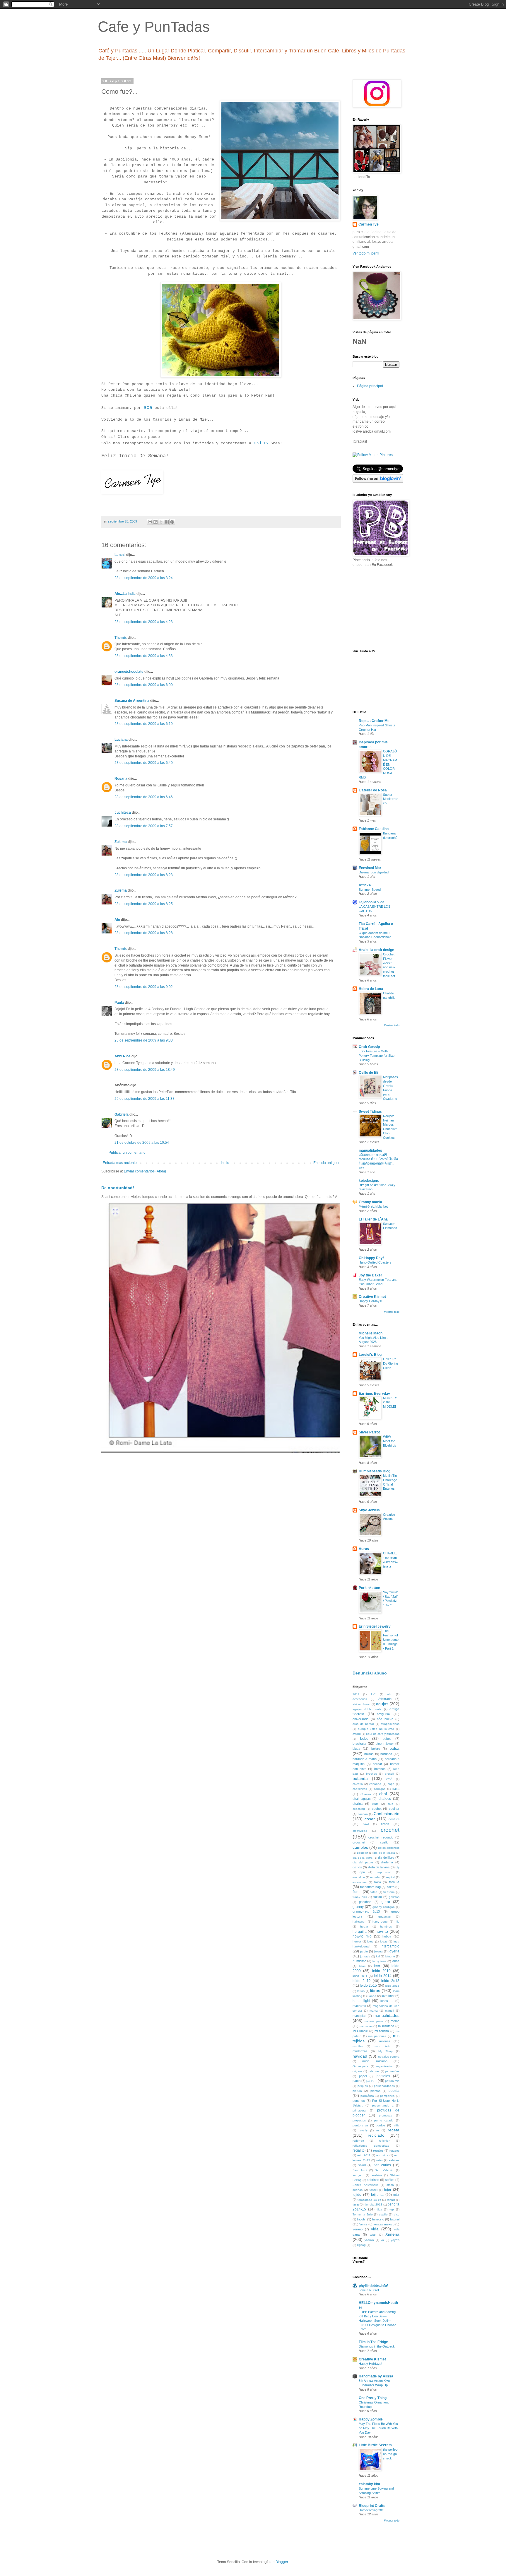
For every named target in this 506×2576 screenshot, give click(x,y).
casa (396, 1789)
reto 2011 (364, 2155)
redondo (358, 2141)
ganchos (365, 1902)
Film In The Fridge (373, 2342)
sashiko (377, 2175)
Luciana (121, 740)
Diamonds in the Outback (377, 2346)
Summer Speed (370, 890)
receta (394, 2130)
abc (390, 1694)
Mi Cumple (360, 2031)
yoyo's (395, 2240)
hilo (397, 1922)
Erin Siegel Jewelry (375, 1626)
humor (357, 1941)
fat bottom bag (370, 1887)
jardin (364, 1951)
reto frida (382, 2155)
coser (370, 1819)
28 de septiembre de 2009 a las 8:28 (144, 933)
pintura (357, 2091)
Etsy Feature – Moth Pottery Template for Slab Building (377, 1056)
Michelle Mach (371, 1333)
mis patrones (377, 2036)
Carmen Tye (369, 224)
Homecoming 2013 (372, 2510)
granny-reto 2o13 (366, 1911)
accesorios (360, 1699)
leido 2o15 (368, 1986)
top (392, 2209)
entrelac (376, 1877)
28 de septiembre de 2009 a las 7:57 (144, 826)
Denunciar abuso (370, 1673)
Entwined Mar (370, 868)
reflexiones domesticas (371, 2146)
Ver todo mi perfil (366, 253)
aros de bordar (363, 1724)
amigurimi (384, 1714)
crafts (385, 1824)
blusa (356, 1749)
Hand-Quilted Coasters (375, 1262)
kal (378, 1956)
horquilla (360, 1932)
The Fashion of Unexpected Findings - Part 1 (391, 1639)
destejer (362, 1853)
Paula (119, 1003)
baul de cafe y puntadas (383, 1734)
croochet (359, 1842)
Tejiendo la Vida (372, 902)
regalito (359, 2150)
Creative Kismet (372, 1297)
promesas (386, 2115)
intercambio (390, 1946)
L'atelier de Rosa (373, 790)
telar (396, 2195)
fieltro (391, 1887)
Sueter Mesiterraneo (391, 799)
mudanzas (360, 2051)
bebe (364, 1739)
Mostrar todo (392, 1025)
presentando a (383, 2105)
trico (397, 2214)
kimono (390, 1956)
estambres (360, 1882)
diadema (387, 1862)
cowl (366, 1824)
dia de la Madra (384, 1853)
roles (379, 2160)
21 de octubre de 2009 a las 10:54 (142, 1143)
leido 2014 (383, 1976)
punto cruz (360, 2125)
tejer (388, 2190)
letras (361, 1991)
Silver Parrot (369, 1432)
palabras (374, 2071)
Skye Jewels (369, 1510)
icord (370, 1941)
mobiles (358, 2046)
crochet (390, 1830)
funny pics (360, 1897)
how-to (382, 1931)
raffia (396, 2125)
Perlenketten (369, 1588)
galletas (394, 1897)
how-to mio (362, 1936)
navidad (360, 2056)
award (357, 1734)
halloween (359, 1922)
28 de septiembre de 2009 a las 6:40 (144, 763)
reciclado (376, 2135)
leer (377, 1966)
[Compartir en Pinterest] (172, 522)
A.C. (373, 1694)
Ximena (392, 2234)
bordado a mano (365, 1759)
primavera (359, 2110)
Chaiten (366, 1794)
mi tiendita (382, 2031)
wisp (373, 2235)
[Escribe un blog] (155, 522)
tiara (356, 2204)
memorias (366, 2026)
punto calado (384, 2120)
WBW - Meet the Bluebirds (390, 1441)
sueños (358, 2190)
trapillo (383, 2214)
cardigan (380, 1789)
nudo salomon (375, 2061)
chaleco (385, 1799)
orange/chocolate (129, 672)
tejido (357, 2195)
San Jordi (360, 2170)
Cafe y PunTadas (154, 27)
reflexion (385, 2141)
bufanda (360, 1778)
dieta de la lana (379, 1867)
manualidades (370, 1150)
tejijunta (377, 2195)
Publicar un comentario (127, 1153)
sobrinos (373, 2180)
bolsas (369, 1754)
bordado (386, 1754)
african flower (361, 1704)
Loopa (372, 1996)
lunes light (361, 2001)
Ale (117, 920)
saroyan (358, 2175)
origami (357, 2071)
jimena (378, 1951)
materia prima (374, 2021)
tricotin (362, 2219)
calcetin (358, 1784)
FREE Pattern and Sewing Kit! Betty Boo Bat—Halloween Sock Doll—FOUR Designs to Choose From (377, 2320)
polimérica (367, 2096)
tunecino (378, 2219)
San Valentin (384, 2170)
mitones (385, 2041)
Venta (363, 2224)
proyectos (359, 2120)
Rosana (121, 779)
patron (371, 2081)
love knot (388, 1996)
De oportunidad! (118, 1188)
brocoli (389, 1774)
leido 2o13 (390, 1981)
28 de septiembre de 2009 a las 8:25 (144, 904)
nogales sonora (389, 2057)
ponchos (359, 2101)
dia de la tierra (363, 1858)
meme (395, 2021)
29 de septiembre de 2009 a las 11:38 (145, 1099)
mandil (389, 2011)
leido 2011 (360, 1976)
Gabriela (122, 1114)
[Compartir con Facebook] (167, 522)
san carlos (382, 2165)
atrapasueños (390, 1724)
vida (375, 2229)
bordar (377, 1764)
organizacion (385, 2066)
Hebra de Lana (371, 989)
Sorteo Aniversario (366, 2185)
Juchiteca (123, 812)
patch (357, 2081)
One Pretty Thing (373, 2398)
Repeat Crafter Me (374, 721)
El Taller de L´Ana (373, 1219)
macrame (359, 2006)
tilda (379, 2209)
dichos (357, 1867)
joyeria (394, 1951)
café (389, 1779)
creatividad (360, 1831)
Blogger (282, 2562)
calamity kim (369, 2484)
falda (378, 1882)
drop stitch (384, 1872)
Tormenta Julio (363, 2214)
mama (374, 2011)
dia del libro (386, 1858)
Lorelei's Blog (370, 1355)
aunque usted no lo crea (376, 1729)
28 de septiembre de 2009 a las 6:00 (144, 685)
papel (363, 2076)
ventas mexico (384, 2224)
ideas (384, 1941)
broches (371, 1774)
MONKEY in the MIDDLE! (390, 1402)
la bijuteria (379, 1961)
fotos (374, 1892)
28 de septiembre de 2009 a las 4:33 (144, 656)
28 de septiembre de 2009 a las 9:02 (144, 987)
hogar (364, 1927)
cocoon (363, 1814)
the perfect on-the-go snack (391, 2454)
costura (394, 1819)
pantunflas (392, 2071)
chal (383, 1794)
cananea (375, 1784)
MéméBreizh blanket (373, 1206)
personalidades (384, 2086)
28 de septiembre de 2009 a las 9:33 (144, 1040)
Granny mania (370, 1202)
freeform (389, 1892)
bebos (387, 1739)
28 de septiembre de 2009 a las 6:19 (144, 724)
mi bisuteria (386, 2026)
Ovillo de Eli (368, 1073)
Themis (121, 638)
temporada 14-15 (369, 2200)
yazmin (369, 2240)
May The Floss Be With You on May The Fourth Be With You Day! (378, 2428)
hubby (387, 1936)
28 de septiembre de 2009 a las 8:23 (144, 875)
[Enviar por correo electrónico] (150, 522)
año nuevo (385, 1719)
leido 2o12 (362, 1981)
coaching (359, 1809)
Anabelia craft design (376, 950)
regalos (378, 2150)
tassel (373, 2190)
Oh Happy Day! (371, 1258)
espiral (391, 1877)
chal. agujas (362, 1799)
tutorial (395, 2219)
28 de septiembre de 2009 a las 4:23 (144, 622)
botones (380, 1769)
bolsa (394, 1748)
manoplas (359, 2016)
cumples (360, 1847)
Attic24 (365, 885)
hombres (386, 1927)
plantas (375, 2091)
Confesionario (387, 1814)
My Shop (386, 2051)
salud (362, 2165)
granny (358, 1907)
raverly (363, 2130)
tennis (391, 2200)
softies (390, 2180)
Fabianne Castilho (374, 829)
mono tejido (383, 2046)
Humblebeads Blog (375, 1471)
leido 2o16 (392, 1986)
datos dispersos (389, 1848)
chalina (358, 1804)
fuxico (378, 1897)
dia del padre (363, 1862)
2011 (356, 1694)
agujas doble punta (367, 1709)
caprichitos (360, 1789)
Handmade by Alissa (376, 2376)
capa (391, 1784)
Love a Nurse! (369, 2290)
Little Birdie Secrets (375, 2445)
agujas (382, 1704)
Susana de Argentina (132, 701)
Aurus (364, 1549)
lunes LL (387, 2001)
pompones (387, 2096)
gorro (386, 1902)
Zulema (121, 842)
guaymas (384, 1917)
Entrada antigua (326, 1163)
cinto (375, 1804)
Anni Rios (123, 1056)
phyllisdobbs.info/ (373, 2286)
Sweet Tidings (370, 1112)
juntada (365, 1956)
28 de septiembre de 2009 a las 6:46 (144, 797)
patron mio (392, 2081)
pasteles (383, 2076)
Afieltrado (385, 1699)
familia (394, 1882)
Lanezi (120, 555)
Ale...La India (125, 594)
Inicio (225, 1163)
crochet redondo (381, 1837)
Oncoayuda (360, 2066)
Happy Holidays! (370, 1301)
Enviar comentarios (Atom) (145, 1171)
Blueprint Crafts (372, 2506)
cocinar (394, 1809)
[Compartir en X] (161, 522)
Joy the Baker (370, 1275)
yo (382, 2240)
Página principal (370, 386)
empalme (359, 1877)
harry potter (381, 1922)
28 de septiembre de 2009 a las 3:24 (144, 578)
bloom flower (385, 1744)
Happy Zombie (371, 2419)
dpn (362, 1872)
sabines (394, 2160)
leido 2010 (381, 1971)
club (390, 1804)
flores (357, 1892)
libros (375, 1991)
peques (363, 2086)
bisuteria (359, 1744)
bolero (376, 1749)
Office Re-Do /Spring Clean (390, 1363)
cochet (377, 1809)
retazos (394, 2151)
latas (362, 1966)
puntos (381, 2125)
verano (358, 2229)
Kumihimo (359, 1961)
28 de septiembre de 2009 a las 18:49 (145, 1070)
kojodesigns (369, 1181)
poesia (394, 2091)
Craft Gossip (369, 1047)
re (378, 2130)
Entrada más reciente (120, 1163)
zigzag (361, 2245)
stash (390, 2185)
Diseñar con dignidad (374, 872)
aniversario (360, 1719)
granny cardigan (384, 1907)
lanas (396, 1961)
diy (398, 1867)
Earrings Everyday (374, 1394)
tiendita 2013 (373, 2204)
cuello (384, 1842)
